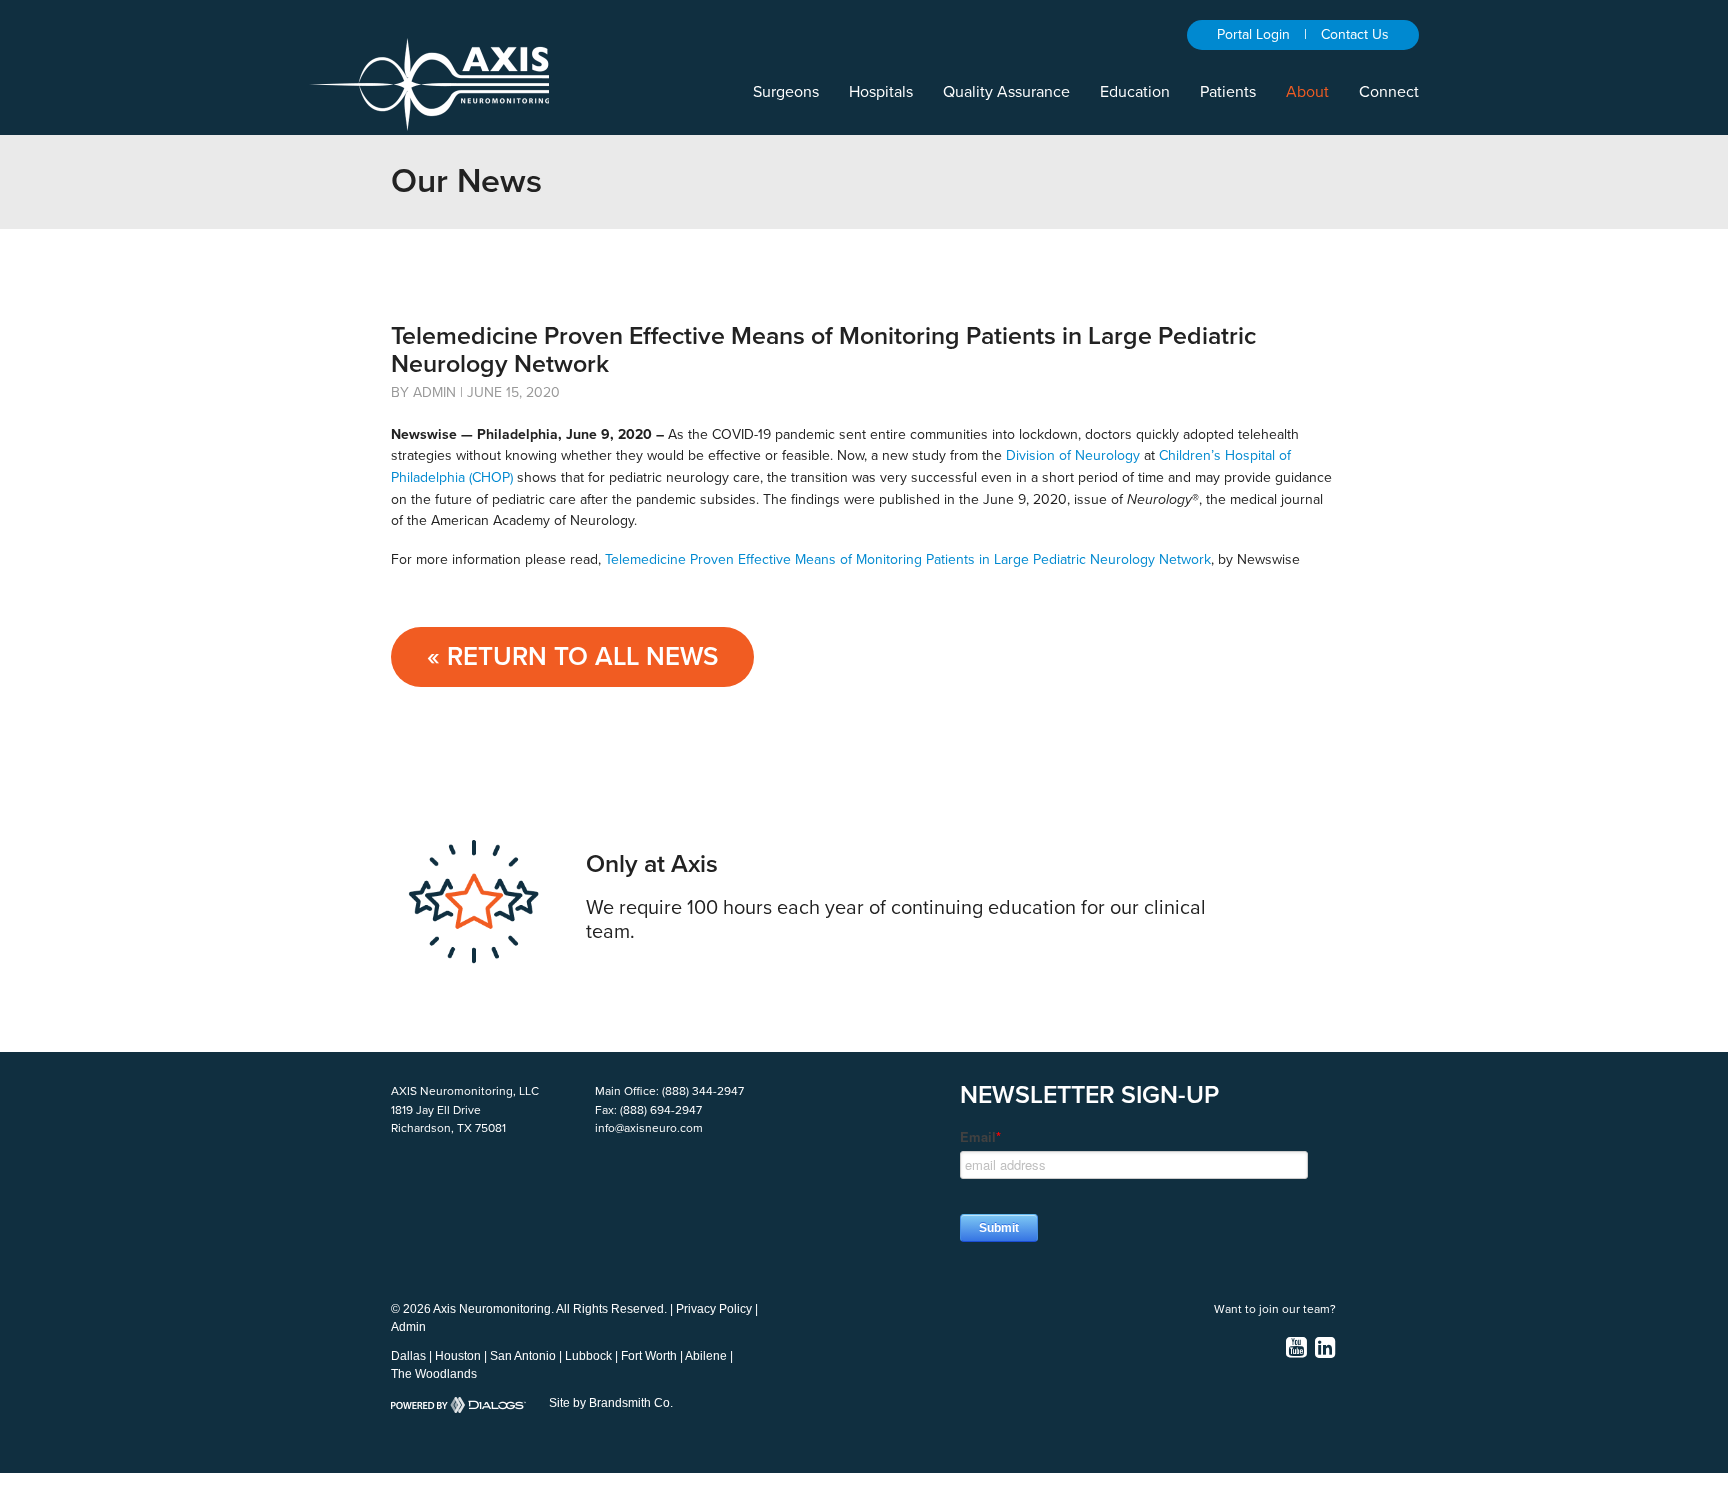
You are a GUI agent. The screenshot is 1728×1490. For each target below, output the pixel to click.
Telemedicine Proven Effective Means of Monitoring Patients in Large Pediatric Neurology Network (908, 559)
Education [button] (1135, 92)
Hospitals (881, 92)
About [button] (1307, 92)
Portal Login (1253, 34)
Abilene (706, 1356)
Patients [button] (1228, 92)
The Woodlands (434, 1374)
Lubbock (588, 1356)
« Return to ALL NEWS (572, 656)
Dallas (408, 1356)
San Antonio (523, 1356)
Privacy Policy (714, 1309)
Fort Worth (649, 1356)
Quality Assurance (1006, 92)
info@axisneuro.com (649, 1128)
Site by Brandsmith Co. (611, 1403)
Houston (458, 1356)
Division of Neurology (1073, 455)
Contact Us (1355, 34)
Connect (1389, 92)
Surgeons (786, 92)
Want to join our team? (1275, 1309)
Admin (408, 1327)
